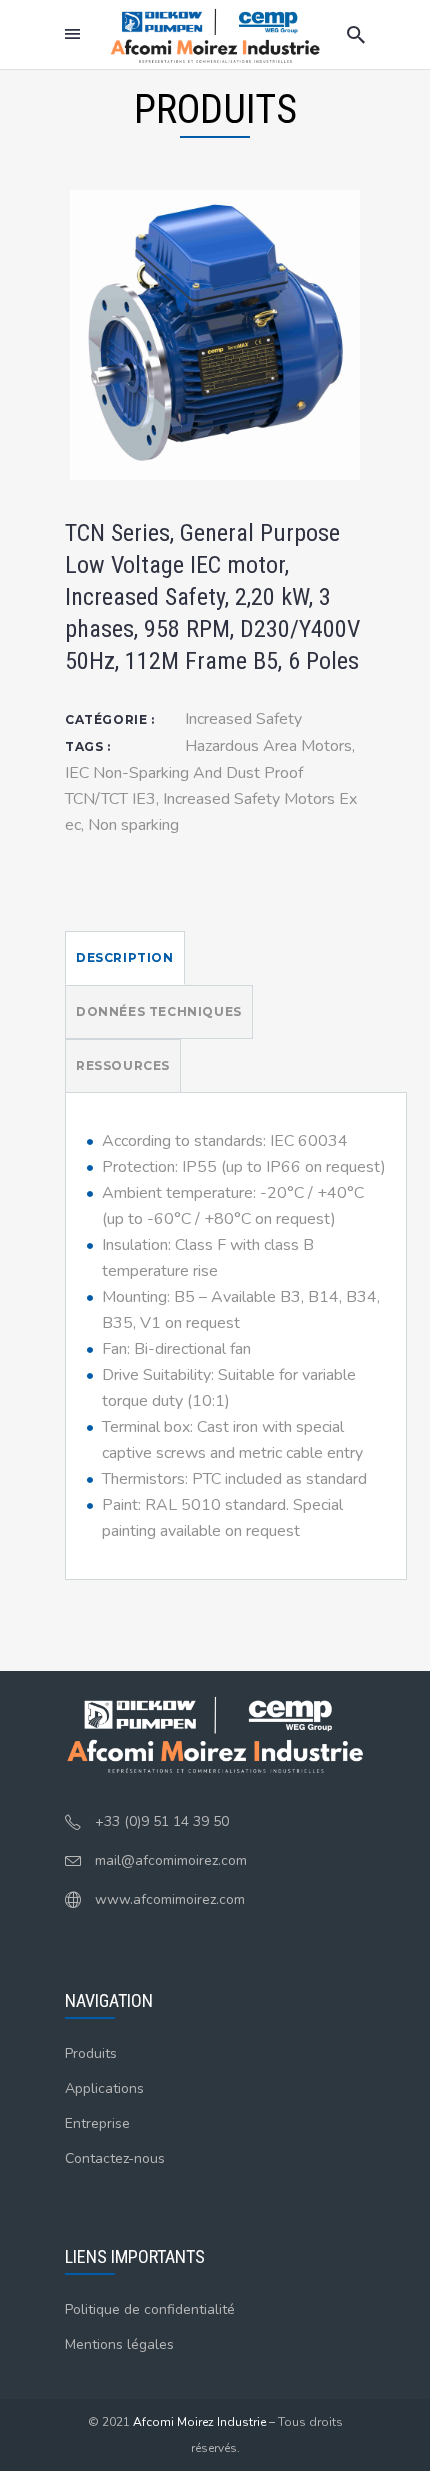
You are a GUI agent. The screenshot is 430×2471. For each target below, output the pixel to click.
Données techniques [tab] (159, 1011)
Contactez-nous (115, 2158)
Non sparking (133, 825)
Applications (104, 2088)
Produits (91, 2053)
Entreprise (97, 2123)
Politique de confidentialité (150, 2309)
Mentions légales (119, 2344)
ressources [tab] (123, 1065)
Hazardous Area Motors (268, 746)
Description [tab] (125, 957)
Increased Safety (243, 719)
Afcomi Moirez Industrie (199, 2422)
